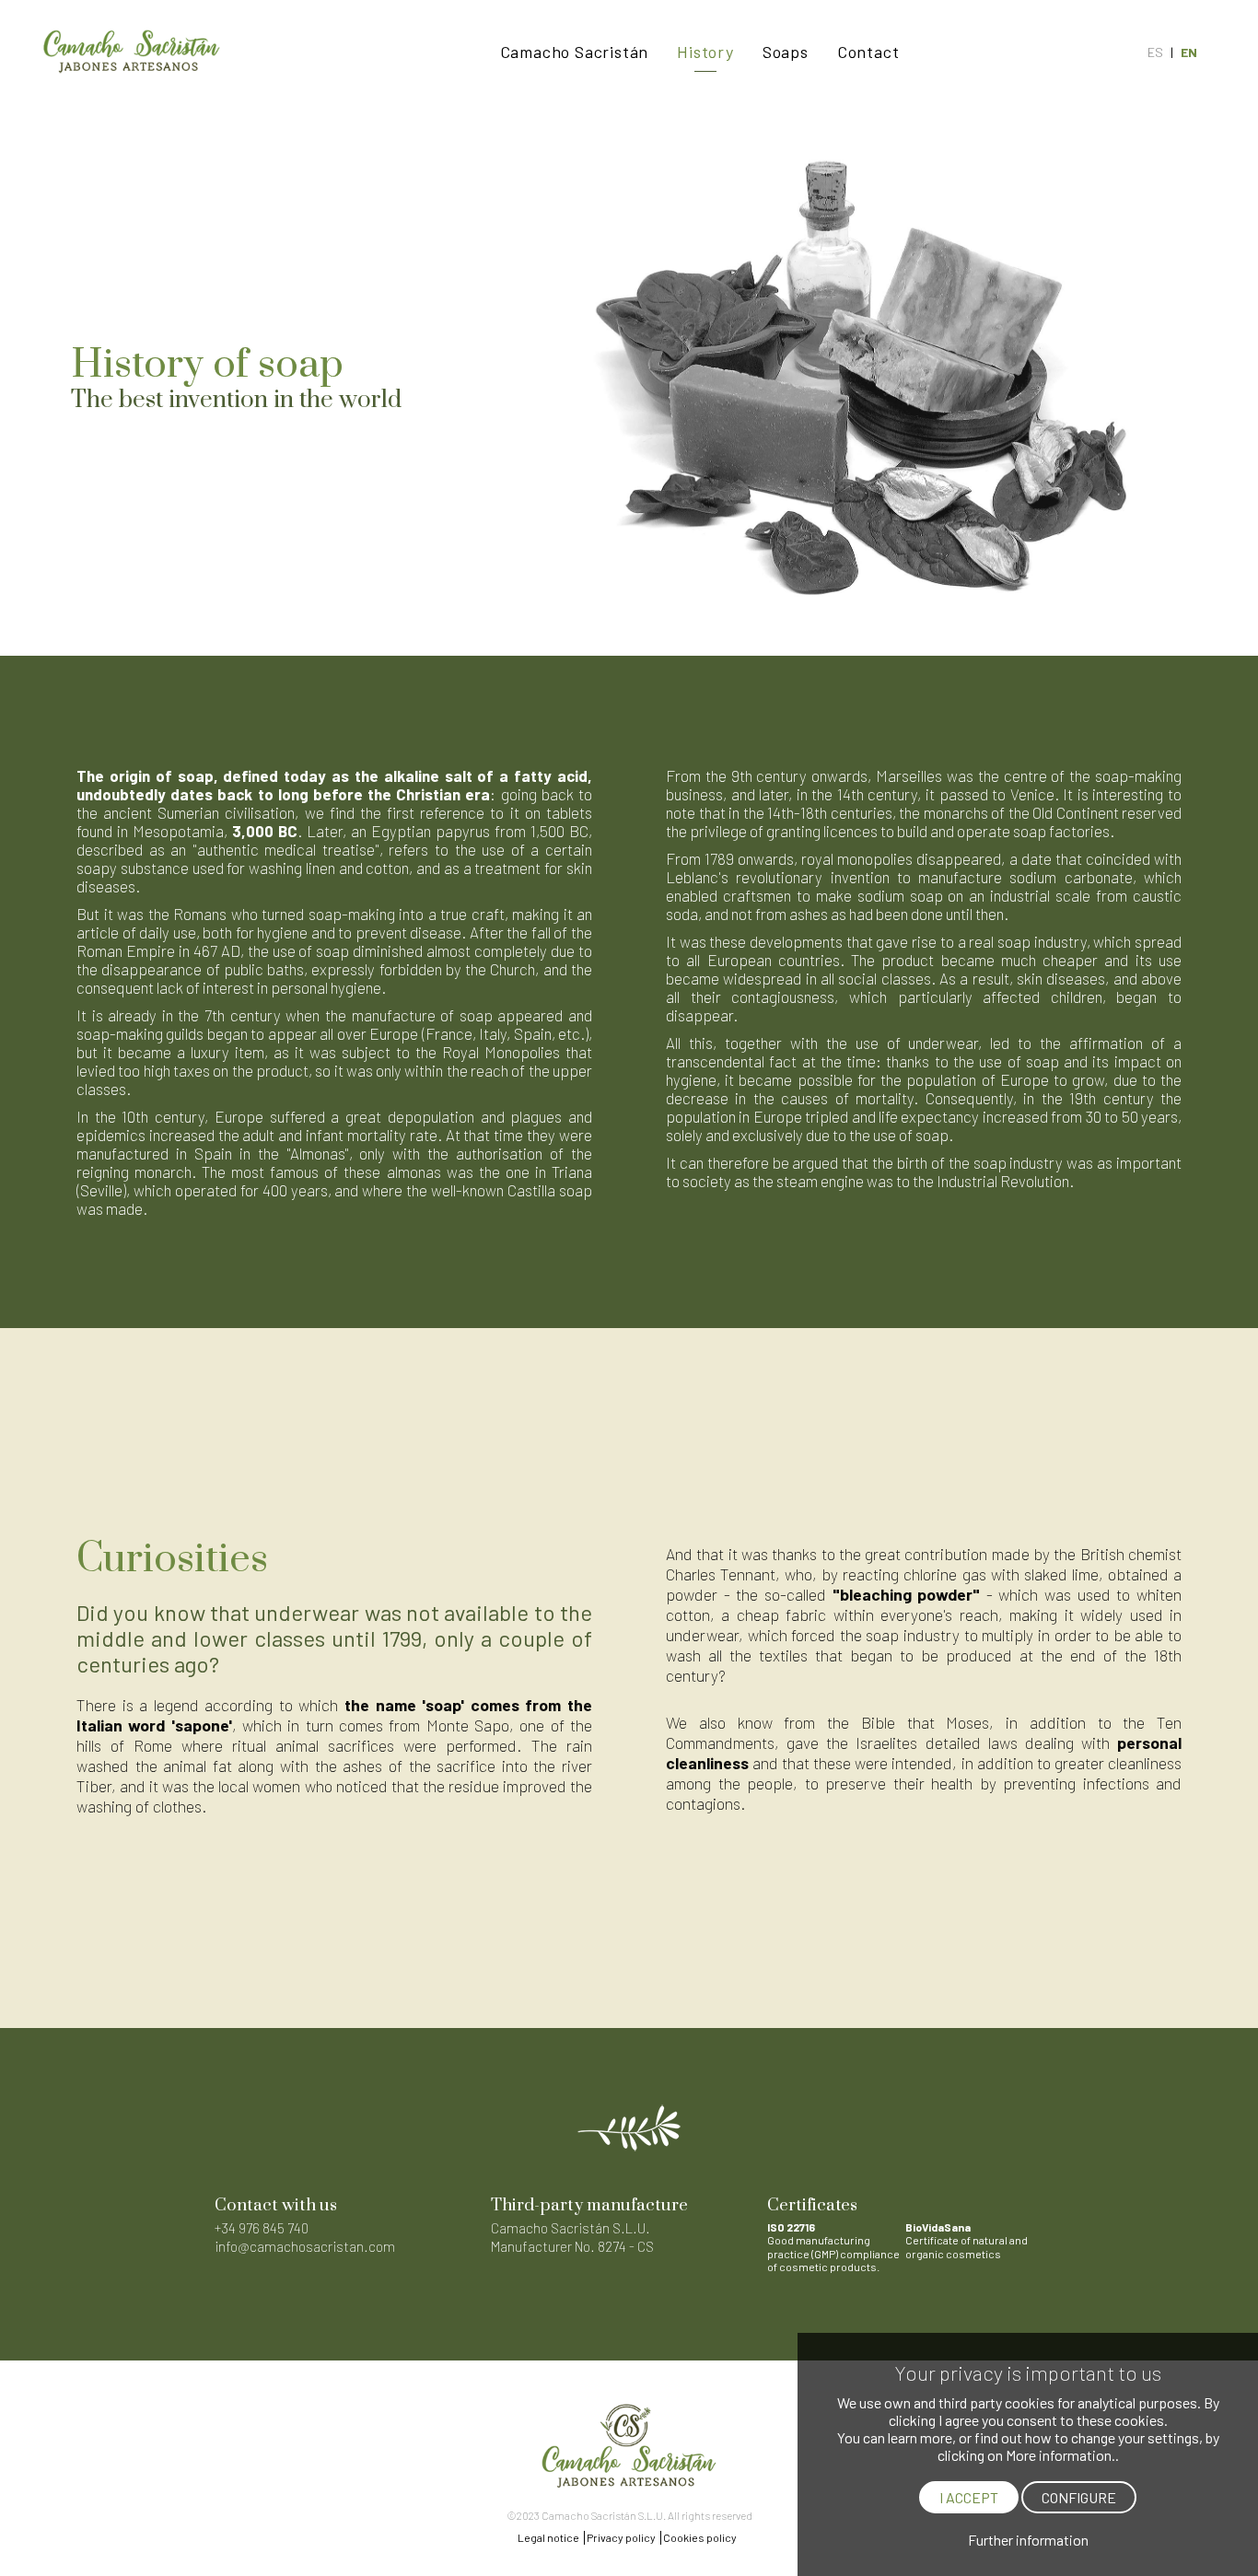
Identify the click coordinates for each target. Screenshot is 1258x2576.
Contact (868, 52)
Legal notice (548, 2537)
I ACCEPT (969, 2497)
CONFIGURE (1079, 2497)
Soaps (786, 52)
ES (1155, 52)
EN (1189, 52)
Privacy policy (621, 2537)
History (705, 52)
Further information (1028, 2540)
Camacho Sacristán (575, 52)
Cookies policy (700, 2537)
